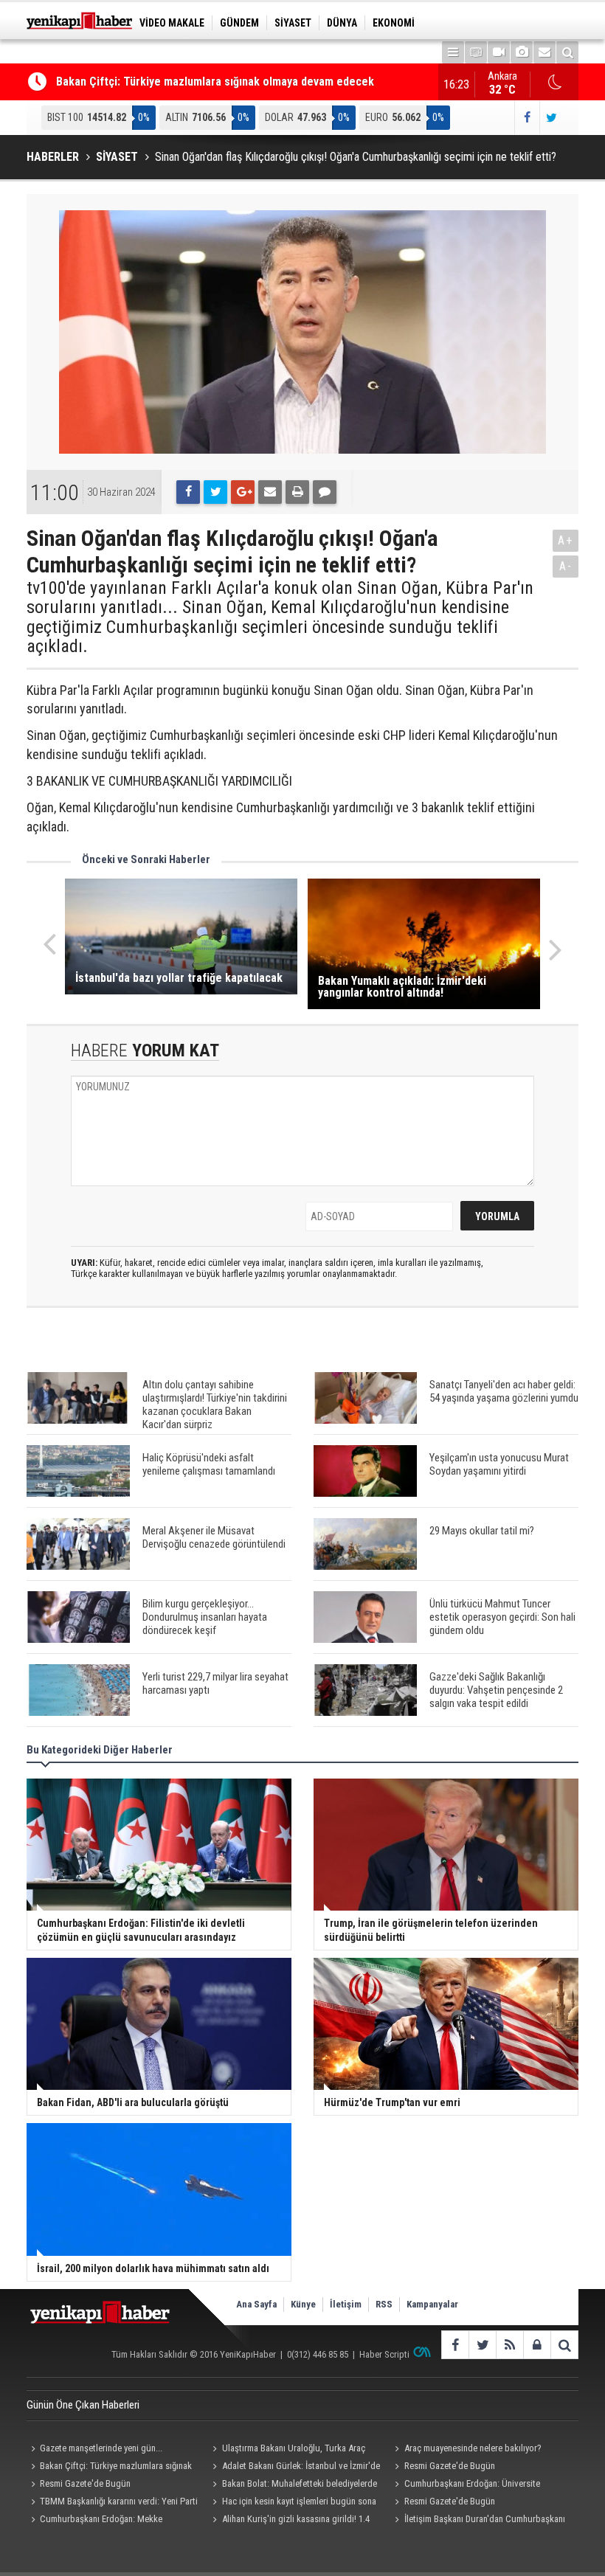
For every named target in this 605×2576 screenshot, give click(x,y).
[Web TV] (499, 52)
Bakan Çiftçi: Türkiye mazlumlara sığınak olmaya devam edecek (215, 82)
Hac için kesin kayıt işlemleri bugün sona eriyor (293, 2503)
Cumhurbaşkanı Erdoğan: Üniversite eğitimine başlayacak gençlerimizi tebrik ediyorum (466, 2485)
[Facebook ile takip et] (526, 118)
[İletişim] (544, 52)
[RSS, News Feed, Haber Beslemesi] (509, 2345)
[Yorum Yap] (325, 492)
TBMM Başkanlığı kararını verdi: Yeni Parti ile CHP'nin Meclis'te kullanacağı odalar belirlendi (112, 2503)
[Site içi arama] (567, 52)
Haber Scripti (384, 2354)
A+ (566, 540)
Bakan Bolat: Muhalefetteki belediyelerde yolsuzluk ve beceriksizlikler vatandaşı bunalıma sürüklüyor (293, 2485)
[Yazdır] (297, 492)
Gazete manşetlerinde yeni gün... (101, 2448)
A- (566, 566)
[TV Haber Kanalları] (476, 52)
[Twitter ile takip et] (552, 118)
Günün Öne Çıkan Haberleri (83, 2405)
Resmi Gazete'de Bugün (450, 2466)
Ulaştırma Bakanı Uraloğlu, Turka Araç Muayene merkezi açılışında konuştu (287, 2450)
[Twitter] (215, 492)
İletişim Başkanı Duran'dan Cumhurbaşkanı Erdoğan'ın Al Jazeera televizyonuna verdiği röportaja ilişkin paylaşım (478, 2521)
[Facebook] (188, 492)
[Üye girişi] (537, 2345)
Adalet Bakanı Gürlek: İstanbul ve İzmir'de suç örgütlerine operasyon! (294, 2468)
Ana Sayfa (256, 2304)
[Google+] (243, 492)
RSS (384, 2304)
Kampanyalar (432, 2304)
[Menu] (453, 52)
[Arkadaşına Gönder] (270, 492)
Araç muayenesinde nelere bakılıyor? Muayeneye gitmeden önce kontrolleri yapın (473, 2450)
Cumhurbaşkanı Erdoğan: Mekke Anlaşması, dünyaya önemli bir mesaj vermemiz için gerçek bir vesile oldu (115, 2521)
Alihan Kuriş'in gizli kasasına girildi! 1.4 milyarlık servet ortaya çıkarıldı (289, 2521)
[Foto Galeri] (522, 52)
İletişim (346, 2304)
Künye (303, 2304)
